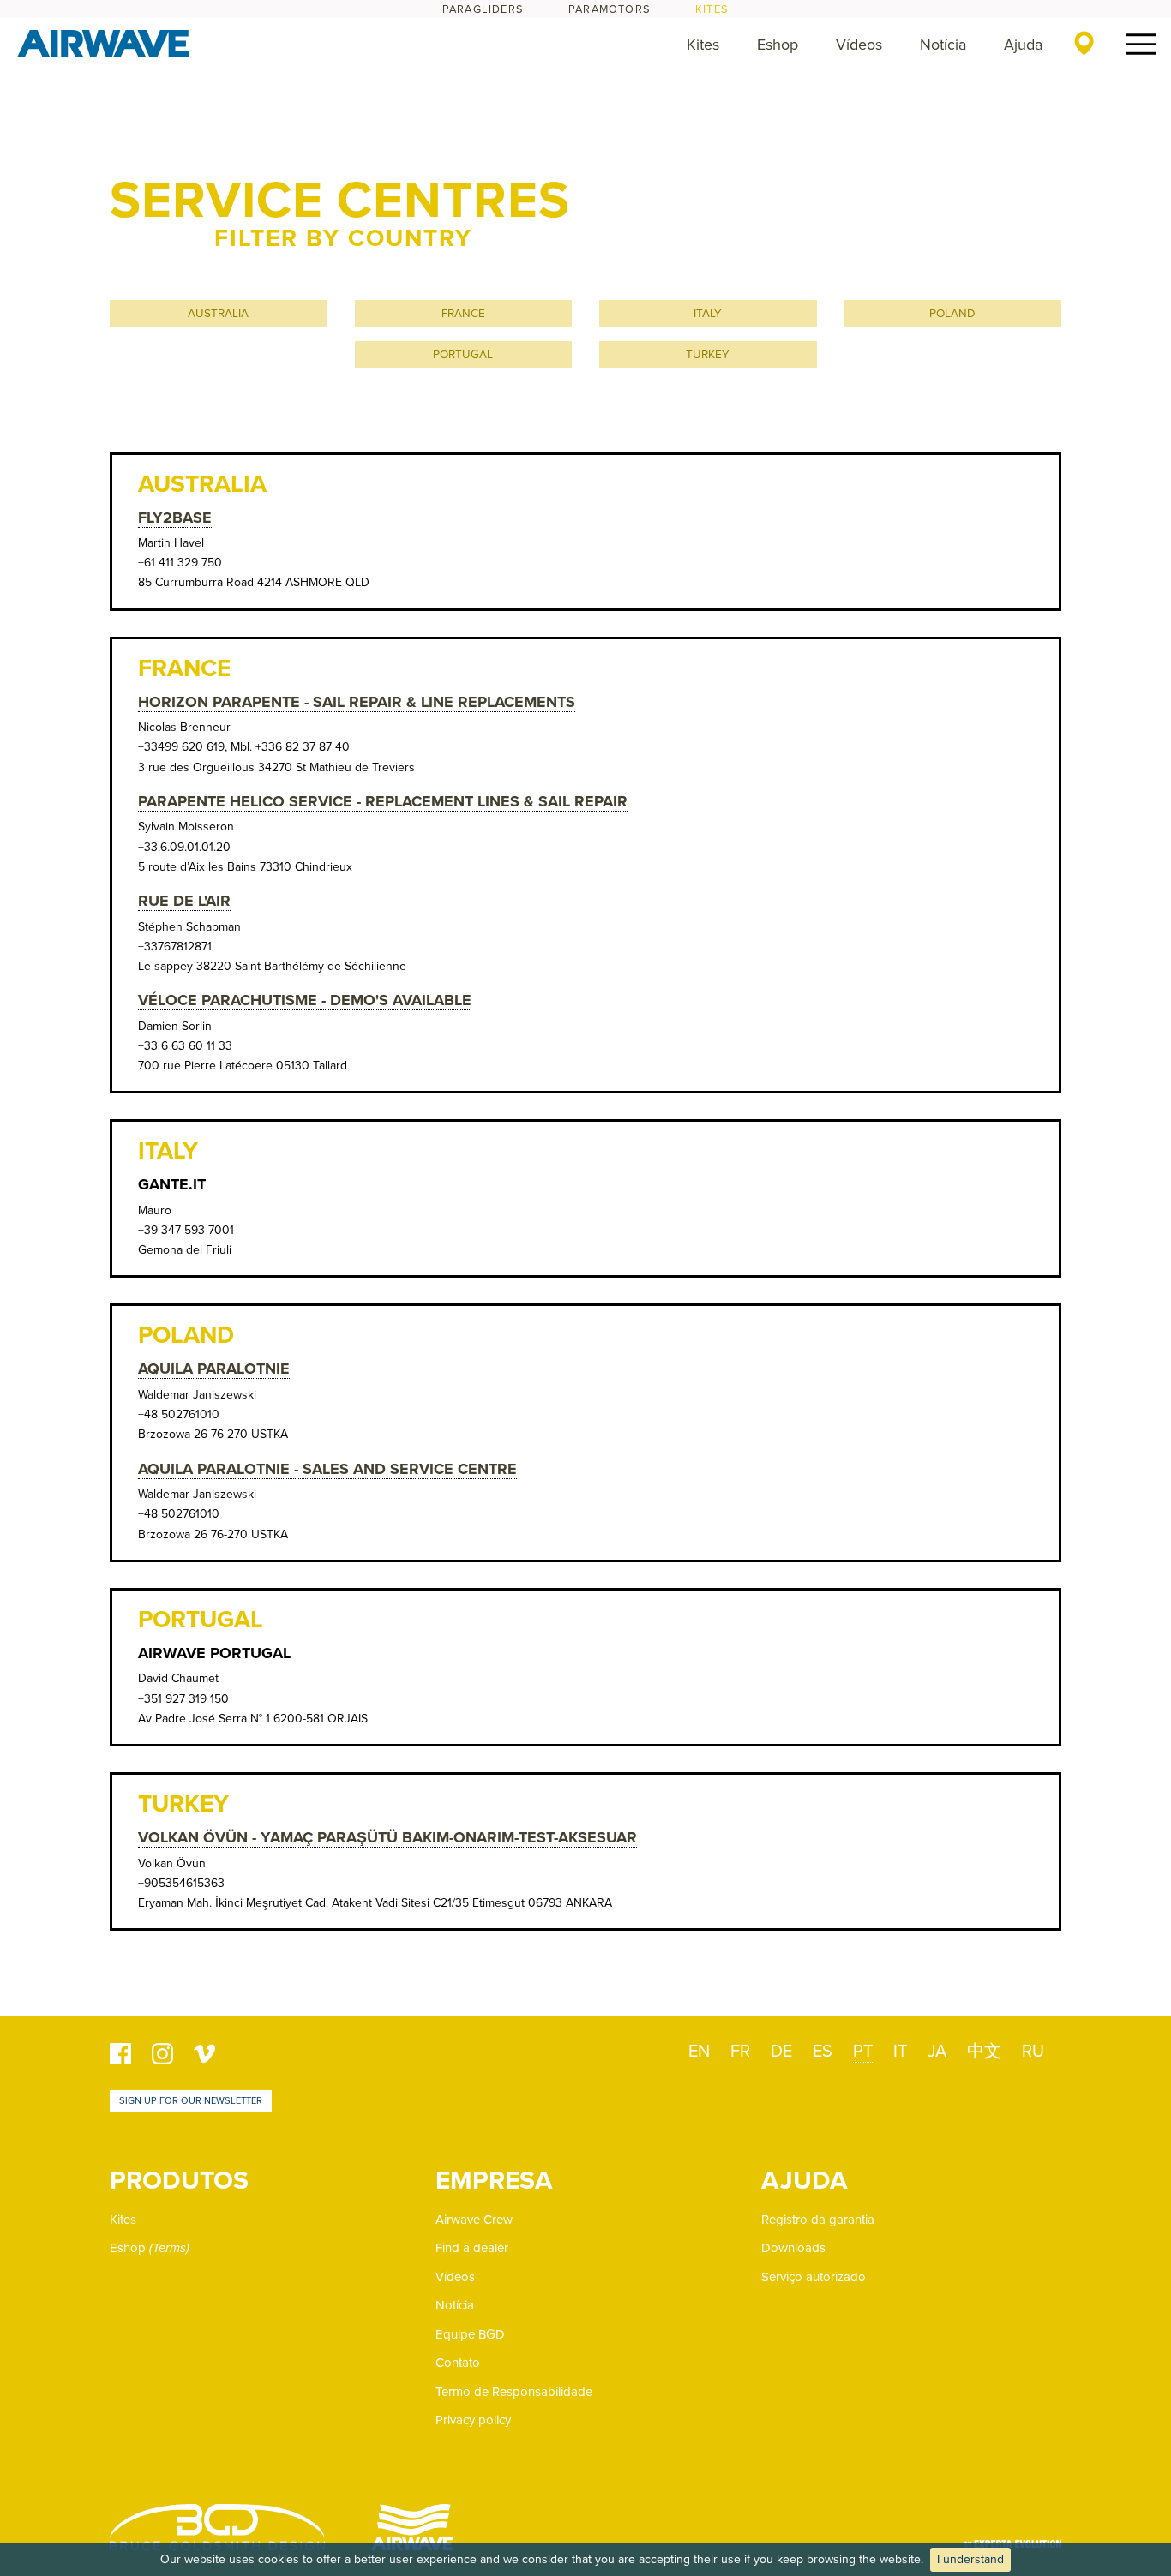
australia (218, 314)
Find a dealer (472, 2248)
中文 (984, 2052)
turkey (708, 355)
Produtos (179, 2181)
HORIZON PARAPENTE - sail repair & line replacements (357, 702)
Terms (169, 2248)
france (463, 314)
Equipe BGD (470, 2334)
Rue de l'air (184, 901)
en (699, 2052)
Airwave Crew (474, 2220)
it (900, 2052)
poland (952, 314)
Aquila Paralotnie (214, 1369)
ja (937, 2052)
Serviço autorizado (814, 2277)
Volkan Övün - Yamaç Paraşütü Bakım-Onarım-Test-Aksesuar (387, 1837)
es (823, 2052)
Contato (458, 2363)
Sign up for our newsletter (191, 2101)
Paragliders (483, 9)
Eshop (778, 45)
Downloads (793, 2248)
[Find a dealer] (1084, 43)
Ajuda (1023, 45)
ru (1033, 2052)
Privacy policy (473, 2420)
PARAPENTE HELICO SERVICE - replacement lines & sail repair (383, 801)
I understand (970, 2559)
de (781, 2052)
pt (863, 2052)
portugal (463, 355)
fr (740, 2052)
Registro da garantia (818, 2220)
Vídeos (859, 45)
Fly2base (175, 518)
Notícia (943, 45)
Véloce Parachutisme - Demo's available (305, 1000)
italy (708, 314)
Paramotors (610, 9)
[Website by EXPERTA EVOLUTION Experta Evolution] (1012, 2539)
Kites (712, 9)
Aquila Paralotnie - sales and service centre (327, 1469)
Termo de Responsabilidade (514, 2392)
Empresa (494, 2181)
